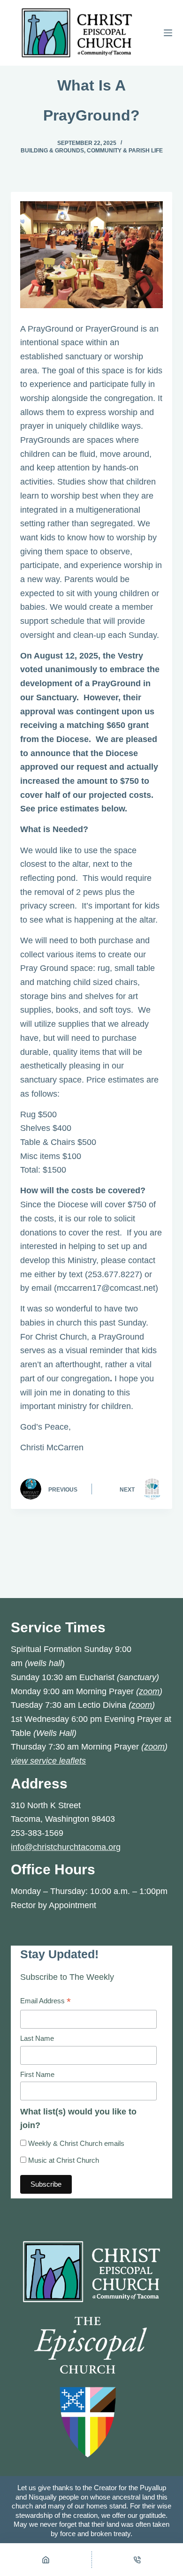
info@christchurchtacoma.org (66, 1847)
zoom (149, 1691)
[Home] (46, 2560)
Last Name (37, 2038)
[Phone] (138, 2560)
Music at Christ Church (63, 2160)
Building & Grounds (52, 151)
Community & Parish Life (125, 151)
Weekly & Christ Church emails (75, 2143)
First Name (37, 2074)
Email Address (46, 2002)
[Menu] (168, 33)
